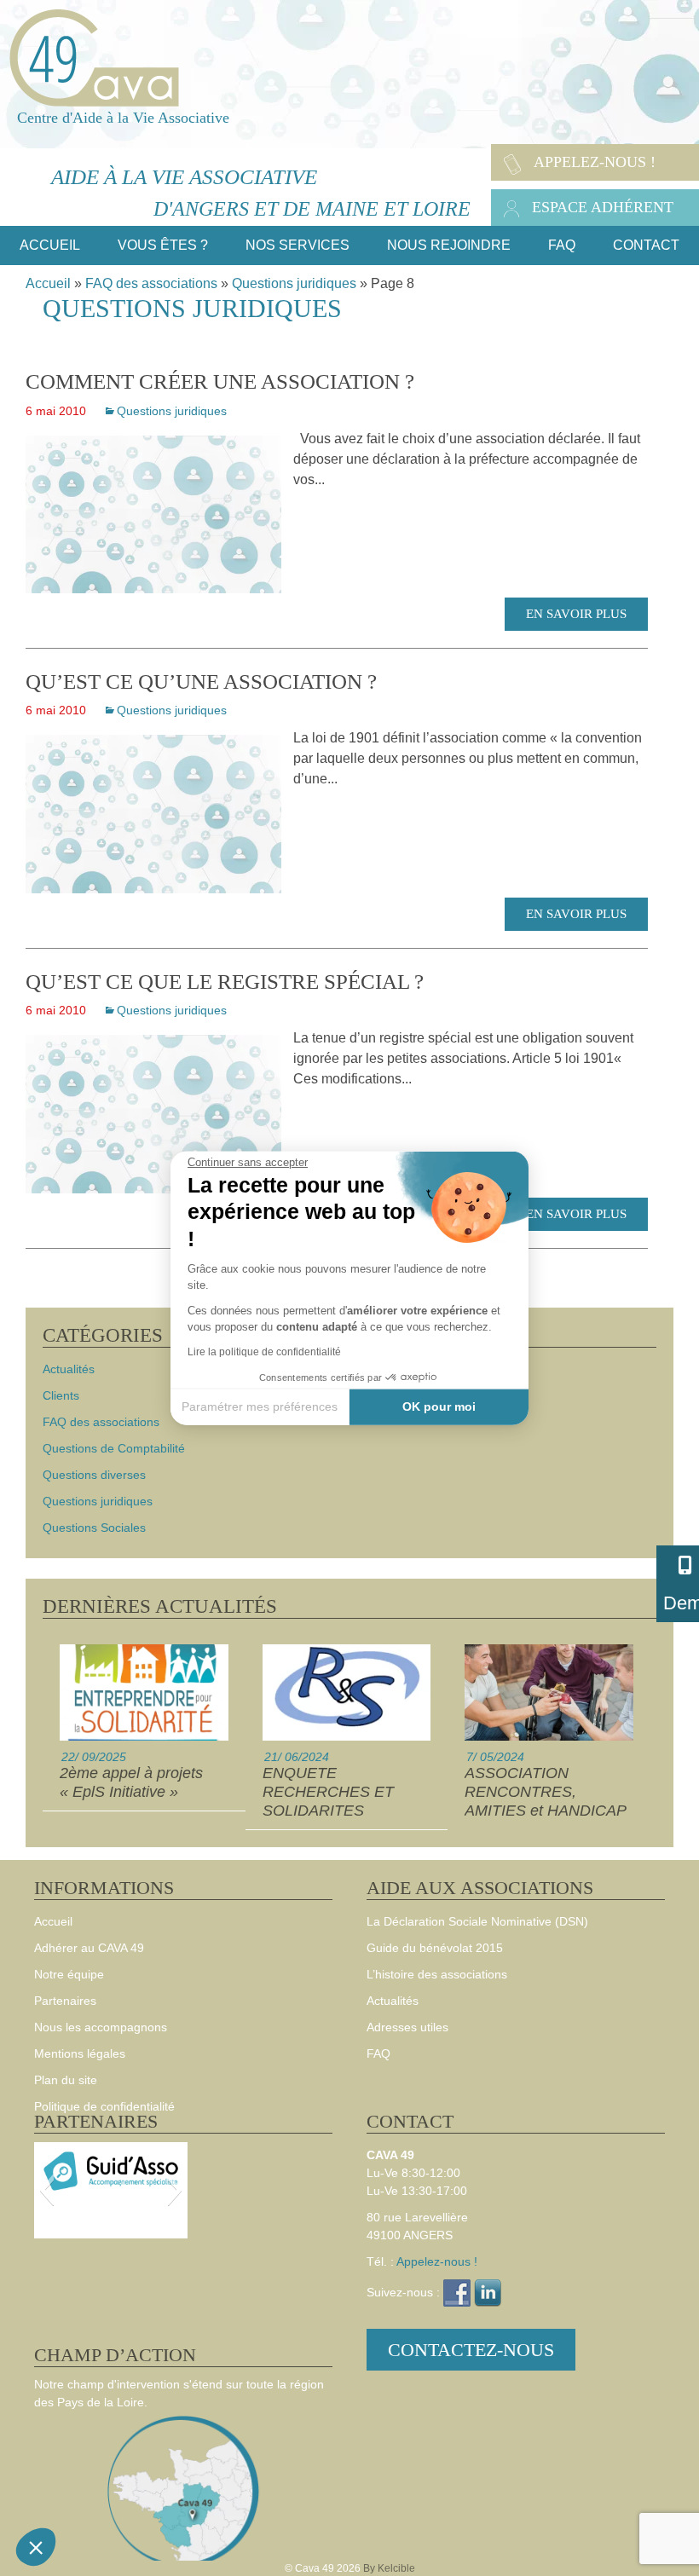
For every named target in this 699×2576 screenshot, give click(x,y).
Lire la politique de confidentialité (264, 1351)
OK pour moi (439, 1406)
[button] (36, 2547)
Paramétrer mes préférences (260, 1406)
